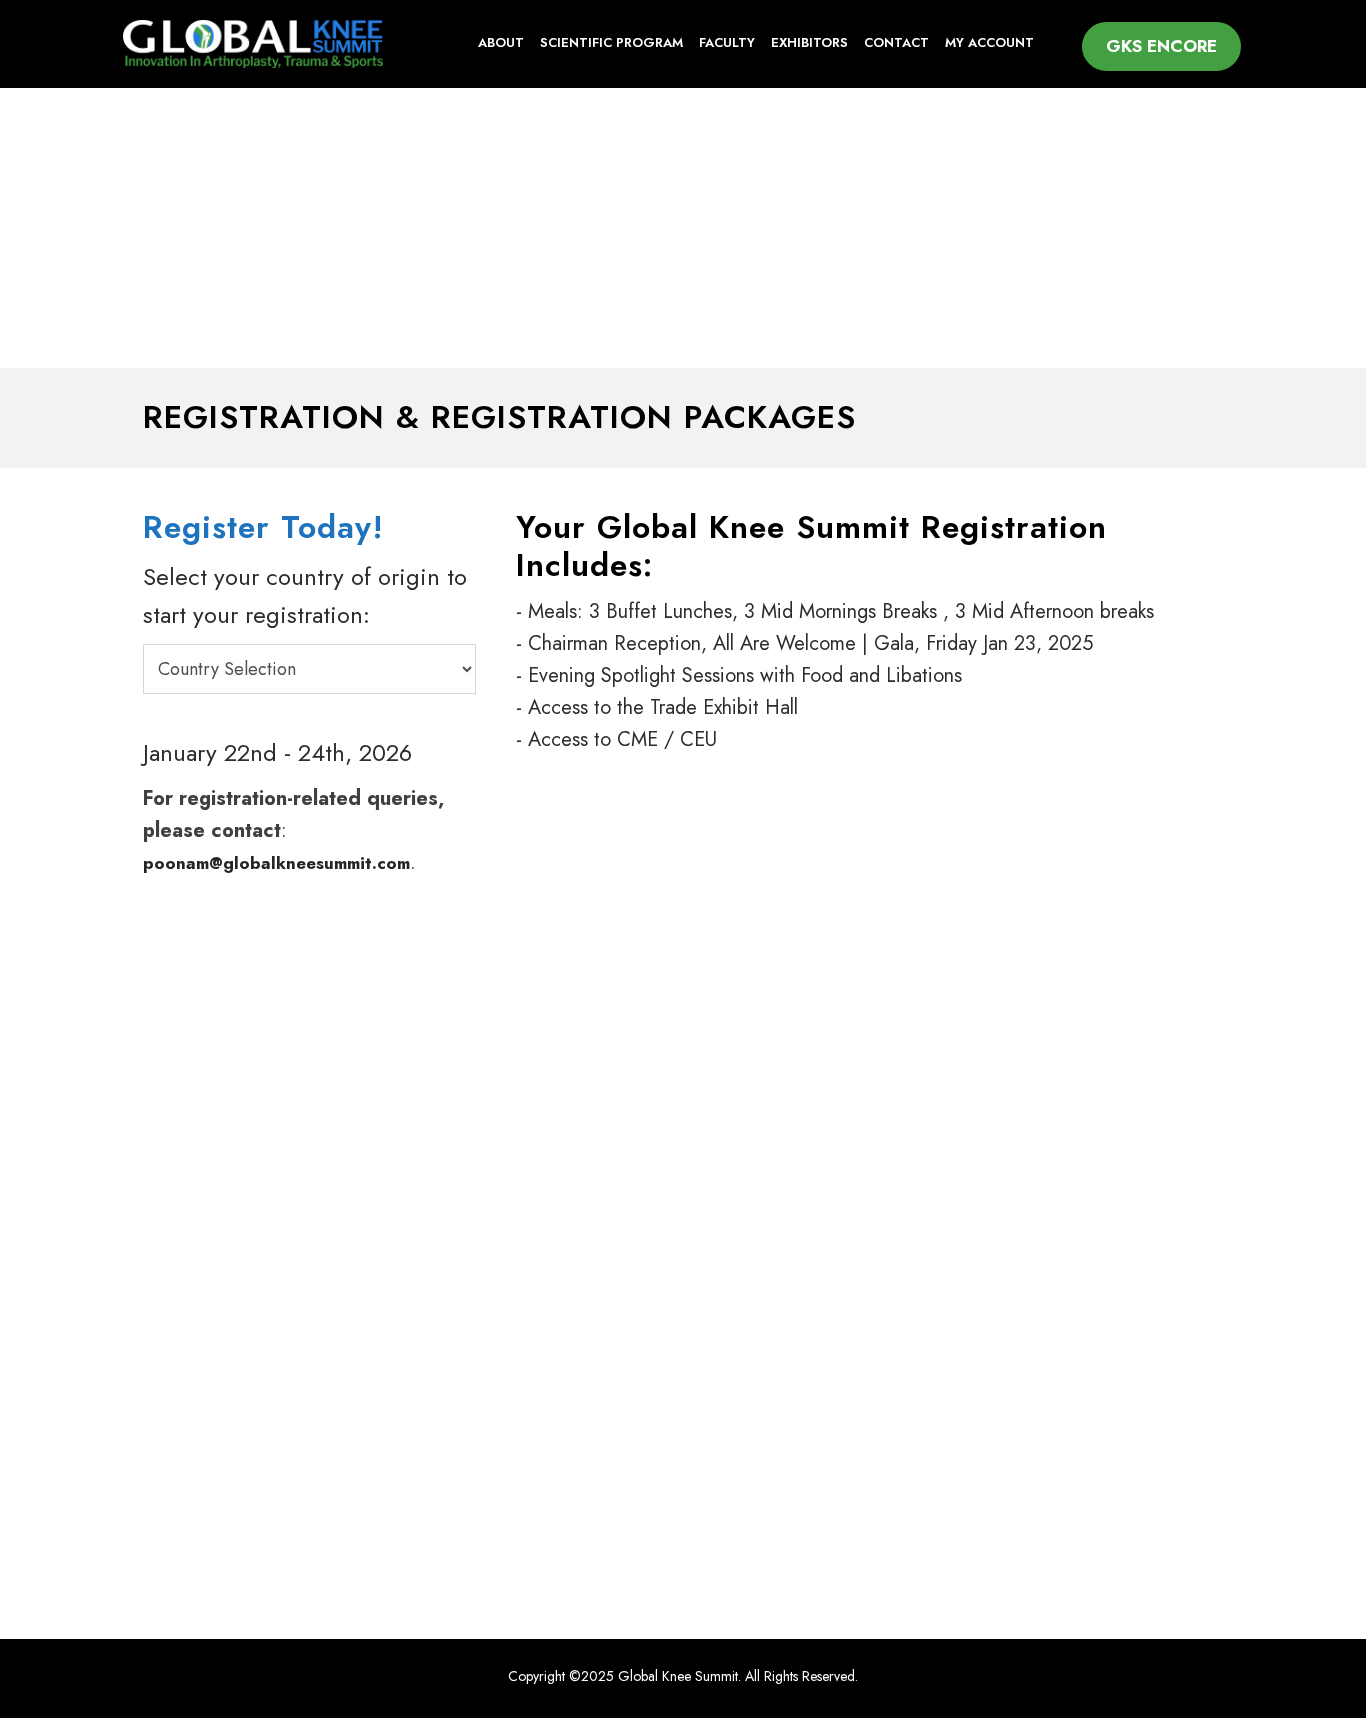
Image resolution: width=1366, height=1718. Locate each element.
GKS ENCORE (1161, 46)
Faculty (727, 42)
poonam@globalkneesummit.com (276, 863)
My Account (989, 42)
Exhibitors (809, 42)
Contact (896, 42)
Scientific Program (611, 42)
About (501, 42)
